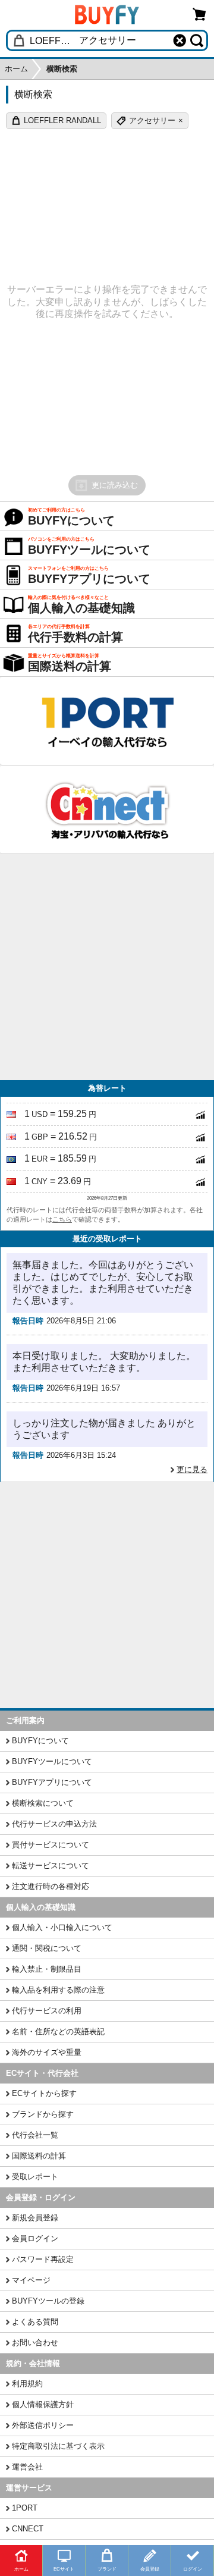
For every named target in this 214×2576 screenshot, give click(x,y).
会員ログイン (35, 2238)
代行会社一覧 (35, 2135)
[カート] (200, 14)
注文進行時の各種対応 (51, 1886)
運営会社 (27, 2467)
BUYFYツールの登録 (48, 2301)
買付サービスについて (51, 1845)
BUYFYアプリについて (52, 1782)
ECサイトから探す (44, 2093)
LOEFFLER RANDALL (62, 120)
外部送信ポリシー (43, 2425)
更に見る (192, 1469)
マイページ (31, 2280)
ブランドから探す (43, 2114)
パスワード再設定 (43, 2259)
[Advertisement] (107, 967)
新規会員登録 (35, 2218)
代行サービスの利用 (47, 2011)
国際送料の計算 (39, 2156)
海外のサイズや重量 (47, 2052)
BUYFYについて (40, 1741)
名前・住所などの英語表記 (58, 2031)
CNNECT (28, 2529)
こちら (62, 1219)
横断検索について (43, 1803)
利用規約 (27, 2384)
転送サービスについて (51, 1866)
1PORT (25, 2508)
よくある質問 (35, 2322)
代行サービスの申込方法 (54, 1824)
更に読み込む (115, 485)
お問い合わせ (35, 2343)
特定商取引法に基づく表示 (58, 2446)
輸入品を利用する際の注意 (58, 1990)
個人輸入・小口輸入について (62, 1927)
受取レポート (35, 2177)
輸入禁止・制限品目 (47, 1969)
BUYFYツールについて (52, 1761)
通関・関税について (47, 1948)
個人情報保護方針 (43, 2404)
